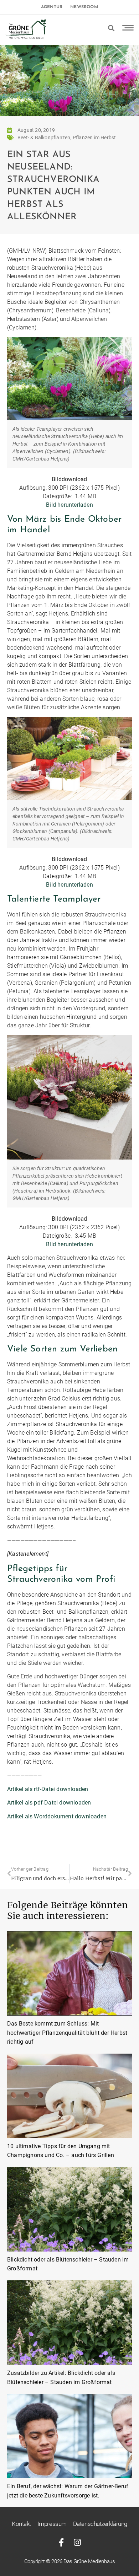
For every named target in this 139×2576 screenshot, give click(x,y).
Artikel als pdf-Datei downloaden (49, 1803)
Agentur (52, 7)
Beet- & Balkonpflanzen (44, 138)
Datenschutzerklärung (100, 2524)
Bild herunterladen (69, 505)
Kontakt (21, 2524)
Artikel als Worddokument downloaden (57, 1816)
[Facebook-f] (61, 2542)
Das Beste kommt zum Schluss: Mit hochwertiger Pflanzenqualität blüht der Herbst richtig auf (67, 2033)
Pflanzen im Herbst (94, 138)
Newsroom (84, 7)
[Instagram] (78, 2542)
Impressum (52, 2524)
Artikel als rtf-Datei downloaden (48, 1789)
